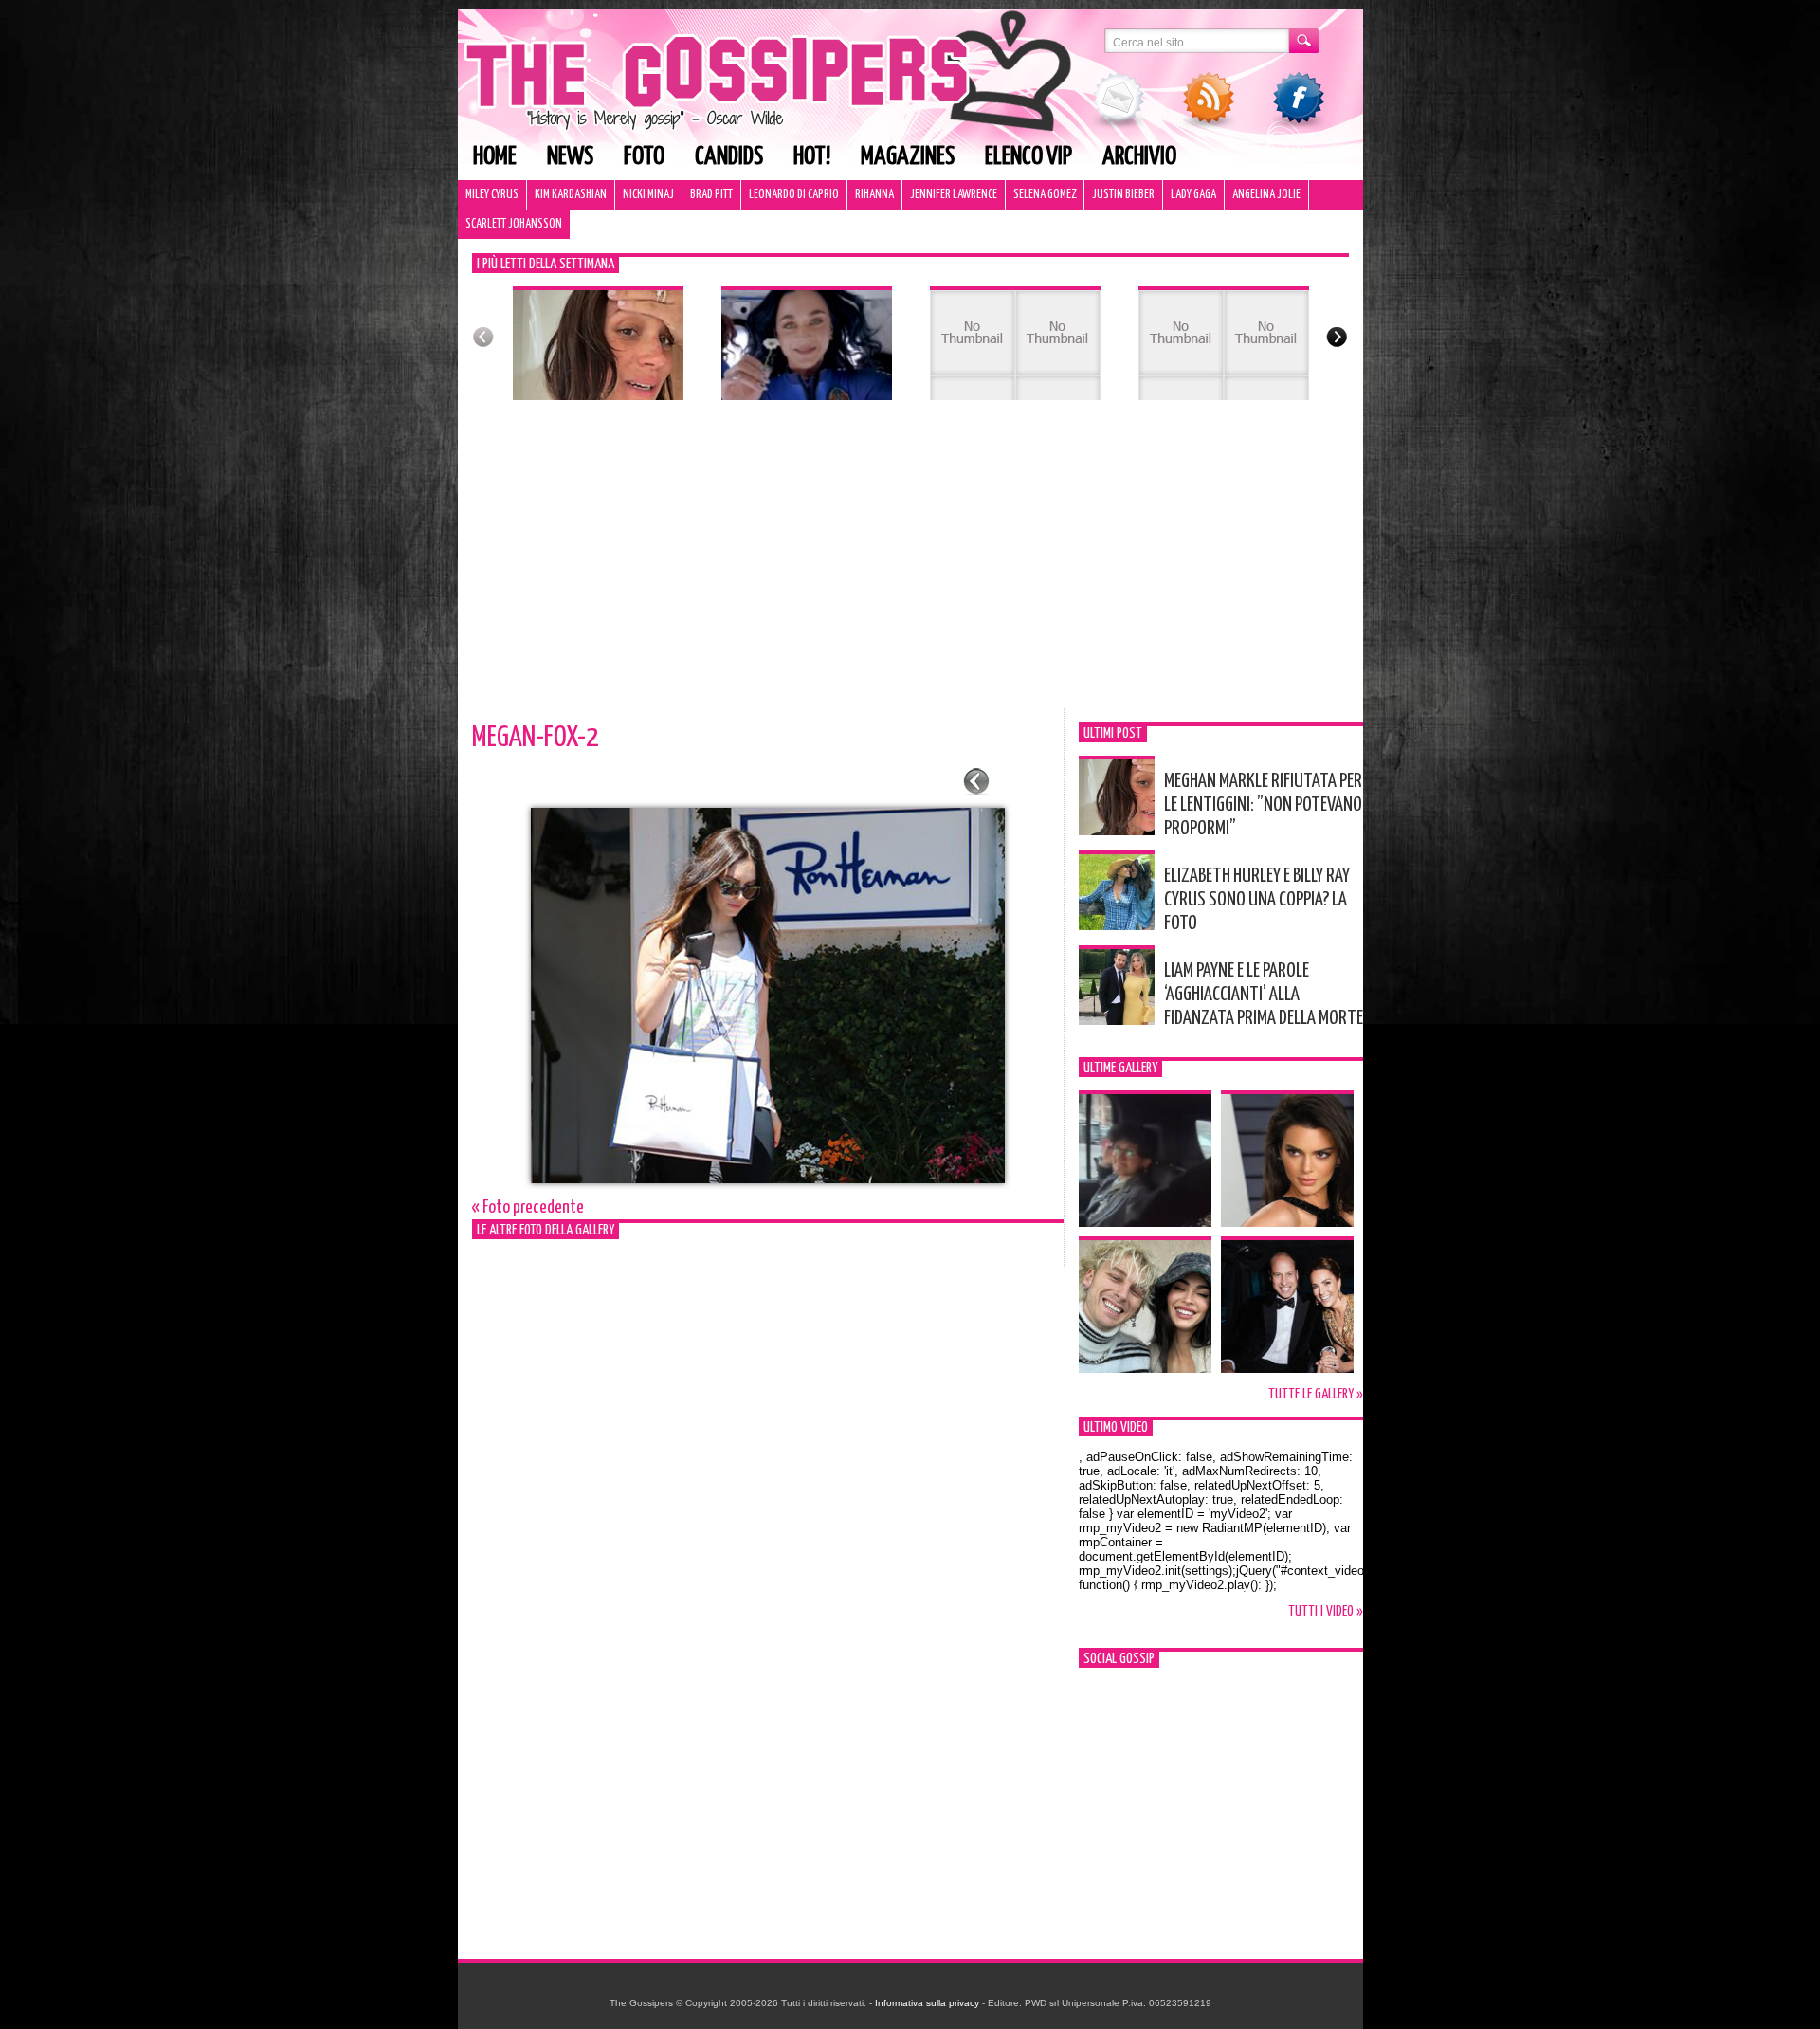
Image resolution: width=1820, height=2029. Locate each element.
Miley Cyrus (492, 195)
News (570, 157)
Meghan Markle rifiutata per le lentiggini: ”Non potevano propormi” (1263, 805)
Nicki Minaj (648, 195)
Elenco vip (1028, 157)
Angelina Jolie (1266, 195)
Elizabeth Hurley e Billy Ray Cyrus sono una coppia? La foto (1257, 900)
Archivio (1139, 157)
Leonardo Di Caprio (794, 195)
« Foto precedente (528, 1207)
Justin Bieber (1123, 195)
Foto (644, 157)
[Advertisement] (910, 566)
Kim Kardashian (571, 195)
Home (495, 157)
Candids (729, 157)
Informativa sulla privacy (927, 2003)
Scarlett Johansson (514, 224)
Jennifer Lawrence (954, 195)
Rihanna (874, 195)
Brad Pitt (711, 195)
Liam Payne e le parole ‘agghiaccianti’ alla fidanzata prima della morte (1264, 995)
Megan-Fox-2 (535, 738)
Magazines (908, 157)
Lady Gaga (1193, 195)
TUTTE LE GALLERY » (1316, 1394)
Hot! (812, 157)
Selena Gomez (1045, 195)
